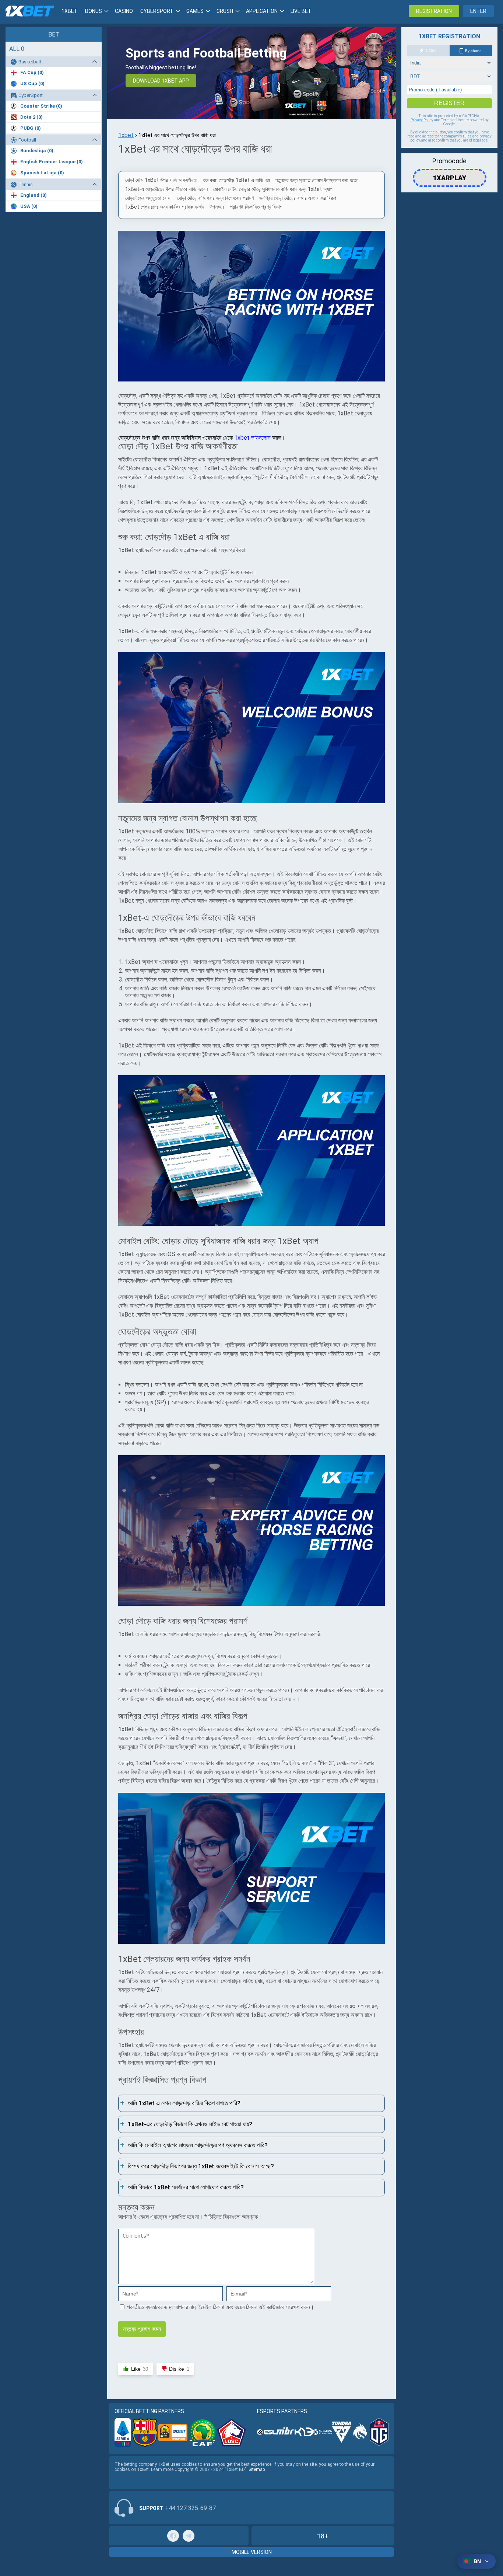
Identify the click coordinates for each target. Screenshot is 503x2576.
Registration (434, 11)
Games (195, 11)
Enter (478, 11)
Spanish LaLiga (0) (42, 173)
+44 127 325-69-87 (190, 2508)
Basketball (30, 62)
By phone (473, 51)
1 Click (431, 51)
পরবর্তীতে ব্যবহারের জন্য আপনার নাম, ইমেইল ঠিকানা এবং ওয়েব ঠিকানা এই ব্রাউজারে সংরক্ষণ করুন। (221, 2307)
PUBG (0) (31, 128)
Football (27, 140)
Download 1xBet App (161, 81)
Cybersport (157, 11)
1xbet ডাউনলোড (252, 438)
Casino (124, 11)
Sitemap (257, 2469)
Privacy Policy (422, 120)
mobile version (252, 2552)
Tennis (26, 184)
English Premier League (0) (52, 162)
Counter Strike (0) (41, 106)
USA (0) (29, 206)
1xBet (70, 11)
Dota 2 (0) (31, 117)
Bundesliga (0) (37, 151)
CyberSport (31, 95)
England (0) (34, 195)
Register (449, 103)
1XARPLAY (450, 175)
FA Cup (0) (32, 72)
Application (262, 11)
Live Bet (301, 11)
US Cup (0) (32, 83)
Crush (225, 11)
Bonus (94, 11)
